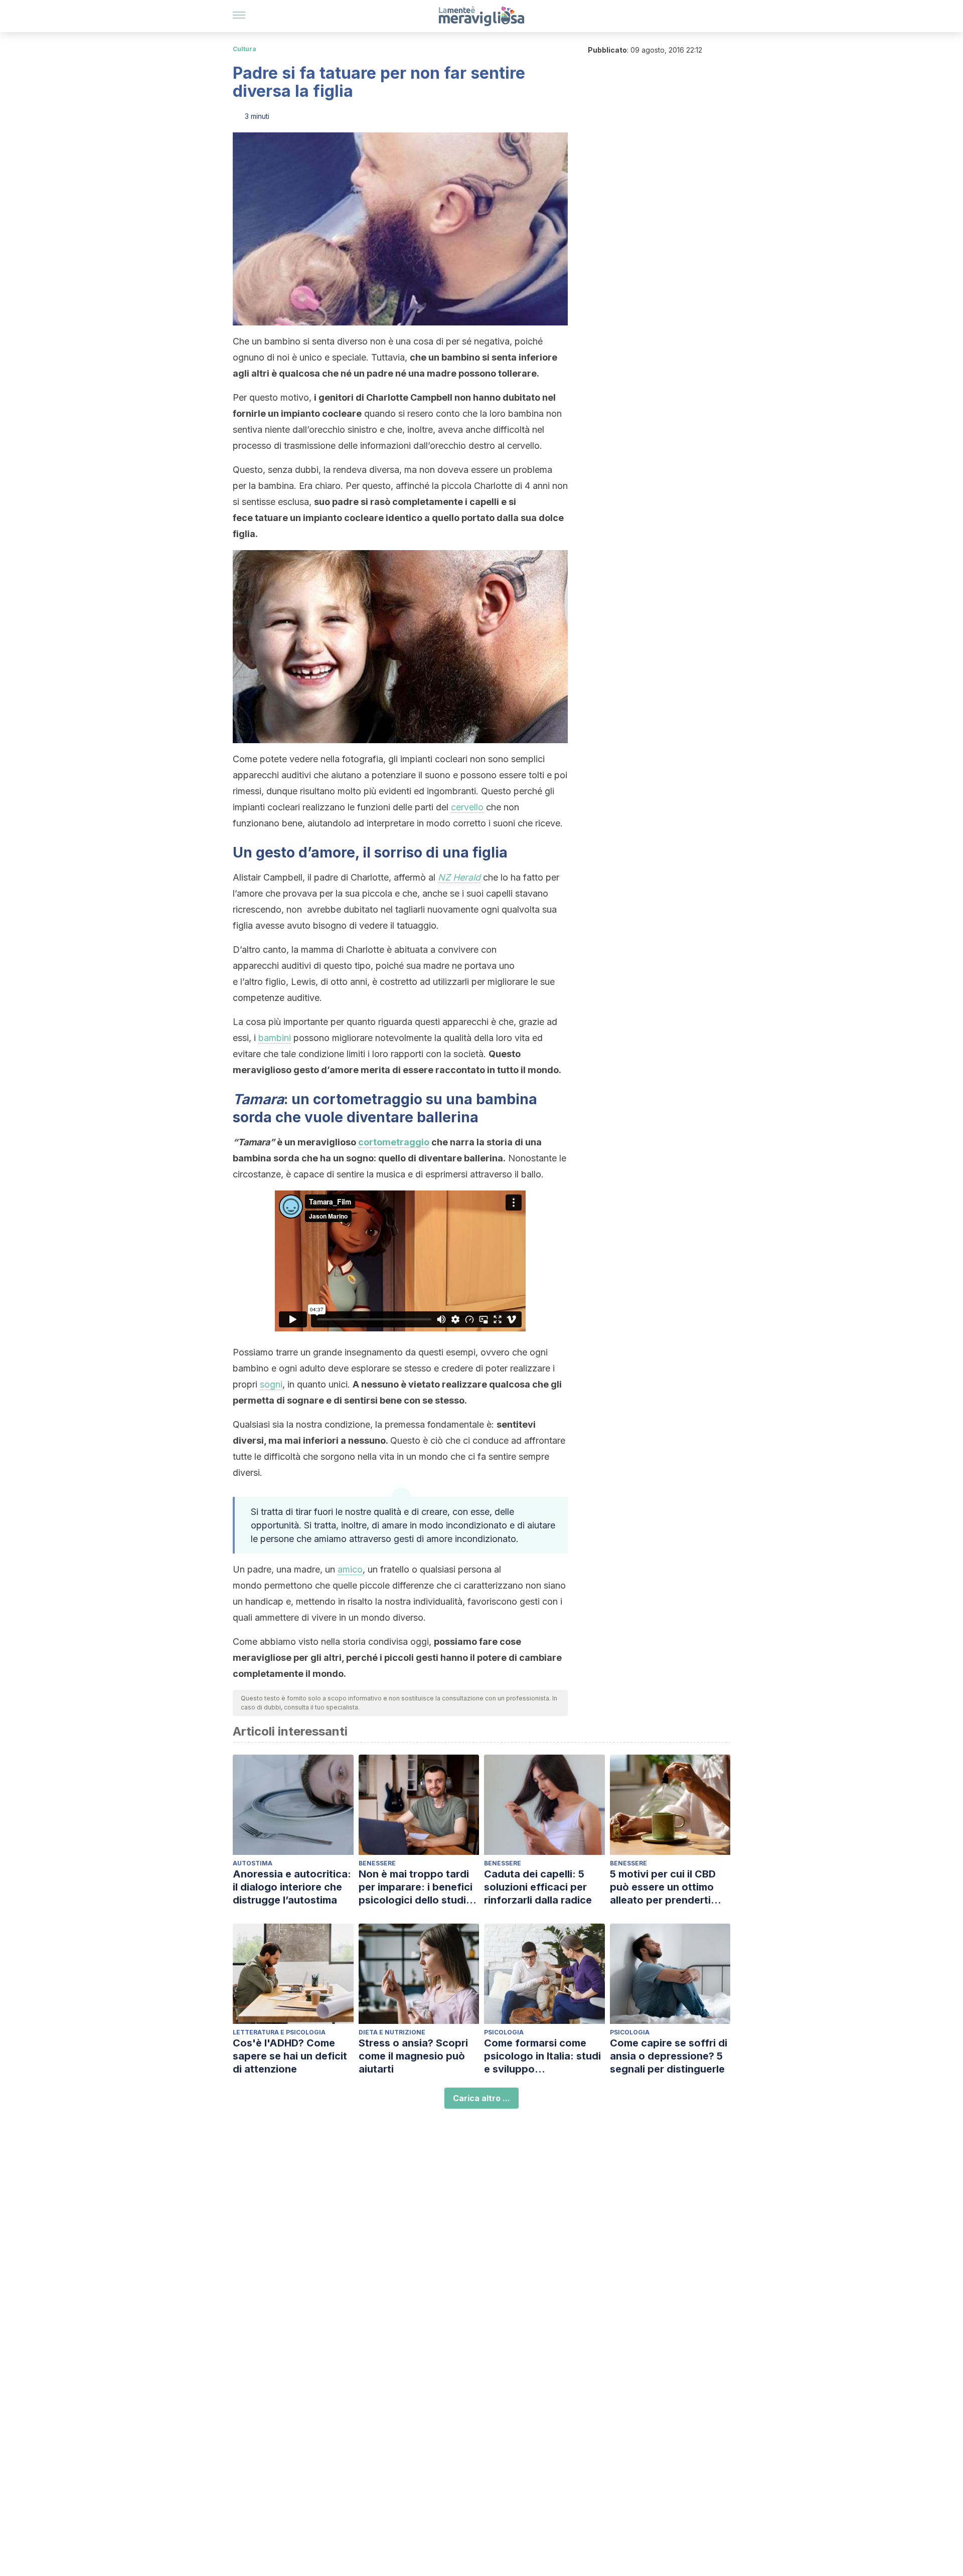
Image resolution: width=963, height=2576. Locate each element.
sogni (271, 1384)
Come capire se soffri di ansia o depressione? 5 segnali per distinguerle (669, 2056)
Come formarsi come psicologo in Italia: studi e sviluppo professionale (542, 2056)
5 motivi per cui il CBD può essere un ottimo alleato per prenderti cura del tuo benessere (666, 1887)
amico (350, 1569)
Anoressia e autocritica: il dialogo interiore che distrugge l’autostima (292, 1887)
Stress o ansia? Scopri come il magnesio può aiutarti (413, 2056)
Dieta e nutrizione (392, 2032)
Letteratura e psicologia (279, 2032)
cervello (467, 807)
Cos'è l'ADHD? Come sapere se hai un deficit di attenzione (290, 2056)
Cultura (245, 49)
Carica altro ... (481, 2098)
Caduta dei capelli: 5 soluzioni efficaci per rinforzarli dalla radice (538, 1887)
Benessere (377, 1863)
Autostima (253, 1863)
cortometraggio (394, 1142)
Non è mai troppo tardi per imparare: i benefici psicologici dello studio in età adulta (416, 1887)
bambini (275, 1038)
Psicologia (504, 2032)
